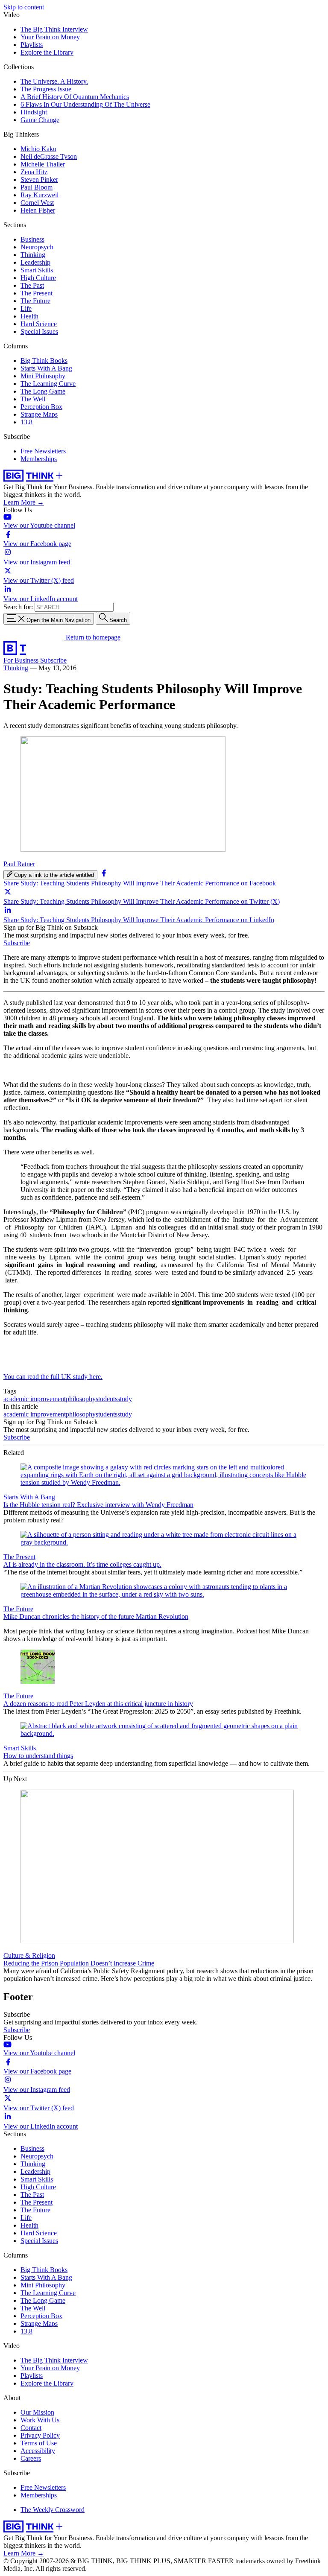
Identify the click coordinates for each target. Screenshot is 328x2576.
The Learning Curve (48, 384)
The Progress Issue (46, 89)
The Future (35, 301)
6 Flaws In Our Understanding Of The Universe (85, 104)
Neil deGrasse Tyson (49, 156)
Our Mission (37, 2412)
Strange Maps (39, 414)
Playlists (32, 45)
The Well (33, 399)
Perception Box (41, 407)
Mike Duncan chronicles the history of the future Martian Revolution (96, 1617)
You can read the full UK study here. (53, 1377)
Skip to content (24, 7)
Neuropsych (37, 247)
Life (26, 308)
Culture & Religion (29, 1955)
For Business (22, 660)
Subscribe (53, 660)
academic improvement (35, 1399)
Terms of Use (39, 2443)
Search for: (18, 607)
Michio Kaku (38, 149)
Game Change (40, 120)
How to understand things (38, 1756)
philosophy (81, 1399)
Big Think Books (44, 361)
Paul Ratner (19, 864)
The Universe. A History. (54, 81)
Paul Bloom (37, 187)
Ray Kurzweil (40, 195)
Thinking (33, 255)
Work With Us (40, 2420)
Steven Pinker (39, 180)
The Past (32, 285)
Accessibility (38, 2451)
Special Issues (39, 331)
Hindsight (34, 112)
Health (29, 316)
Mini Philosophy (43, 376)
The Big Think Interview (54, 29)
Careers (31, 2458)
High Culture (38, 278)
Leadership (35, 262)
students (107, 1399)
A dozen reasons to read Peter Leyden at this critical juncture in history (98, 1704)
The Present (37, 293)
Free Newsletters (43, 451)
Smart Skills (37, 270)
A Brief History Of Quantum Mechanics (75, 97)
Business (32, 239)
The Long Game (43, 391)
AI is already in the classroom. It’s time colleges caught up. (82, 1564)
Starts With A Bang (46, 368)
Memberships (39, 459)
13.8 (26, 422)
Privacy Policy (40, 2435)
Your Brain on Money (50, 37)
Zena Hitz (34, 172)
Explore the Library (47, 52)
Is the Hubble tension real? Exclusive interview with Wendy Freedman (98, 1505)
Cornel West (37, 203)
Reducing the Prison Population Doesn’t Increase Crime (79, 1963)
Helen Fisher (38, 210)
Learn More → (24, 502)
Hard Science (39, 324)
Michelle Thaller (43, 164)
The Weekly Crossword (53, 2510)
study (125, 1399)
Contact (31, 2428)
